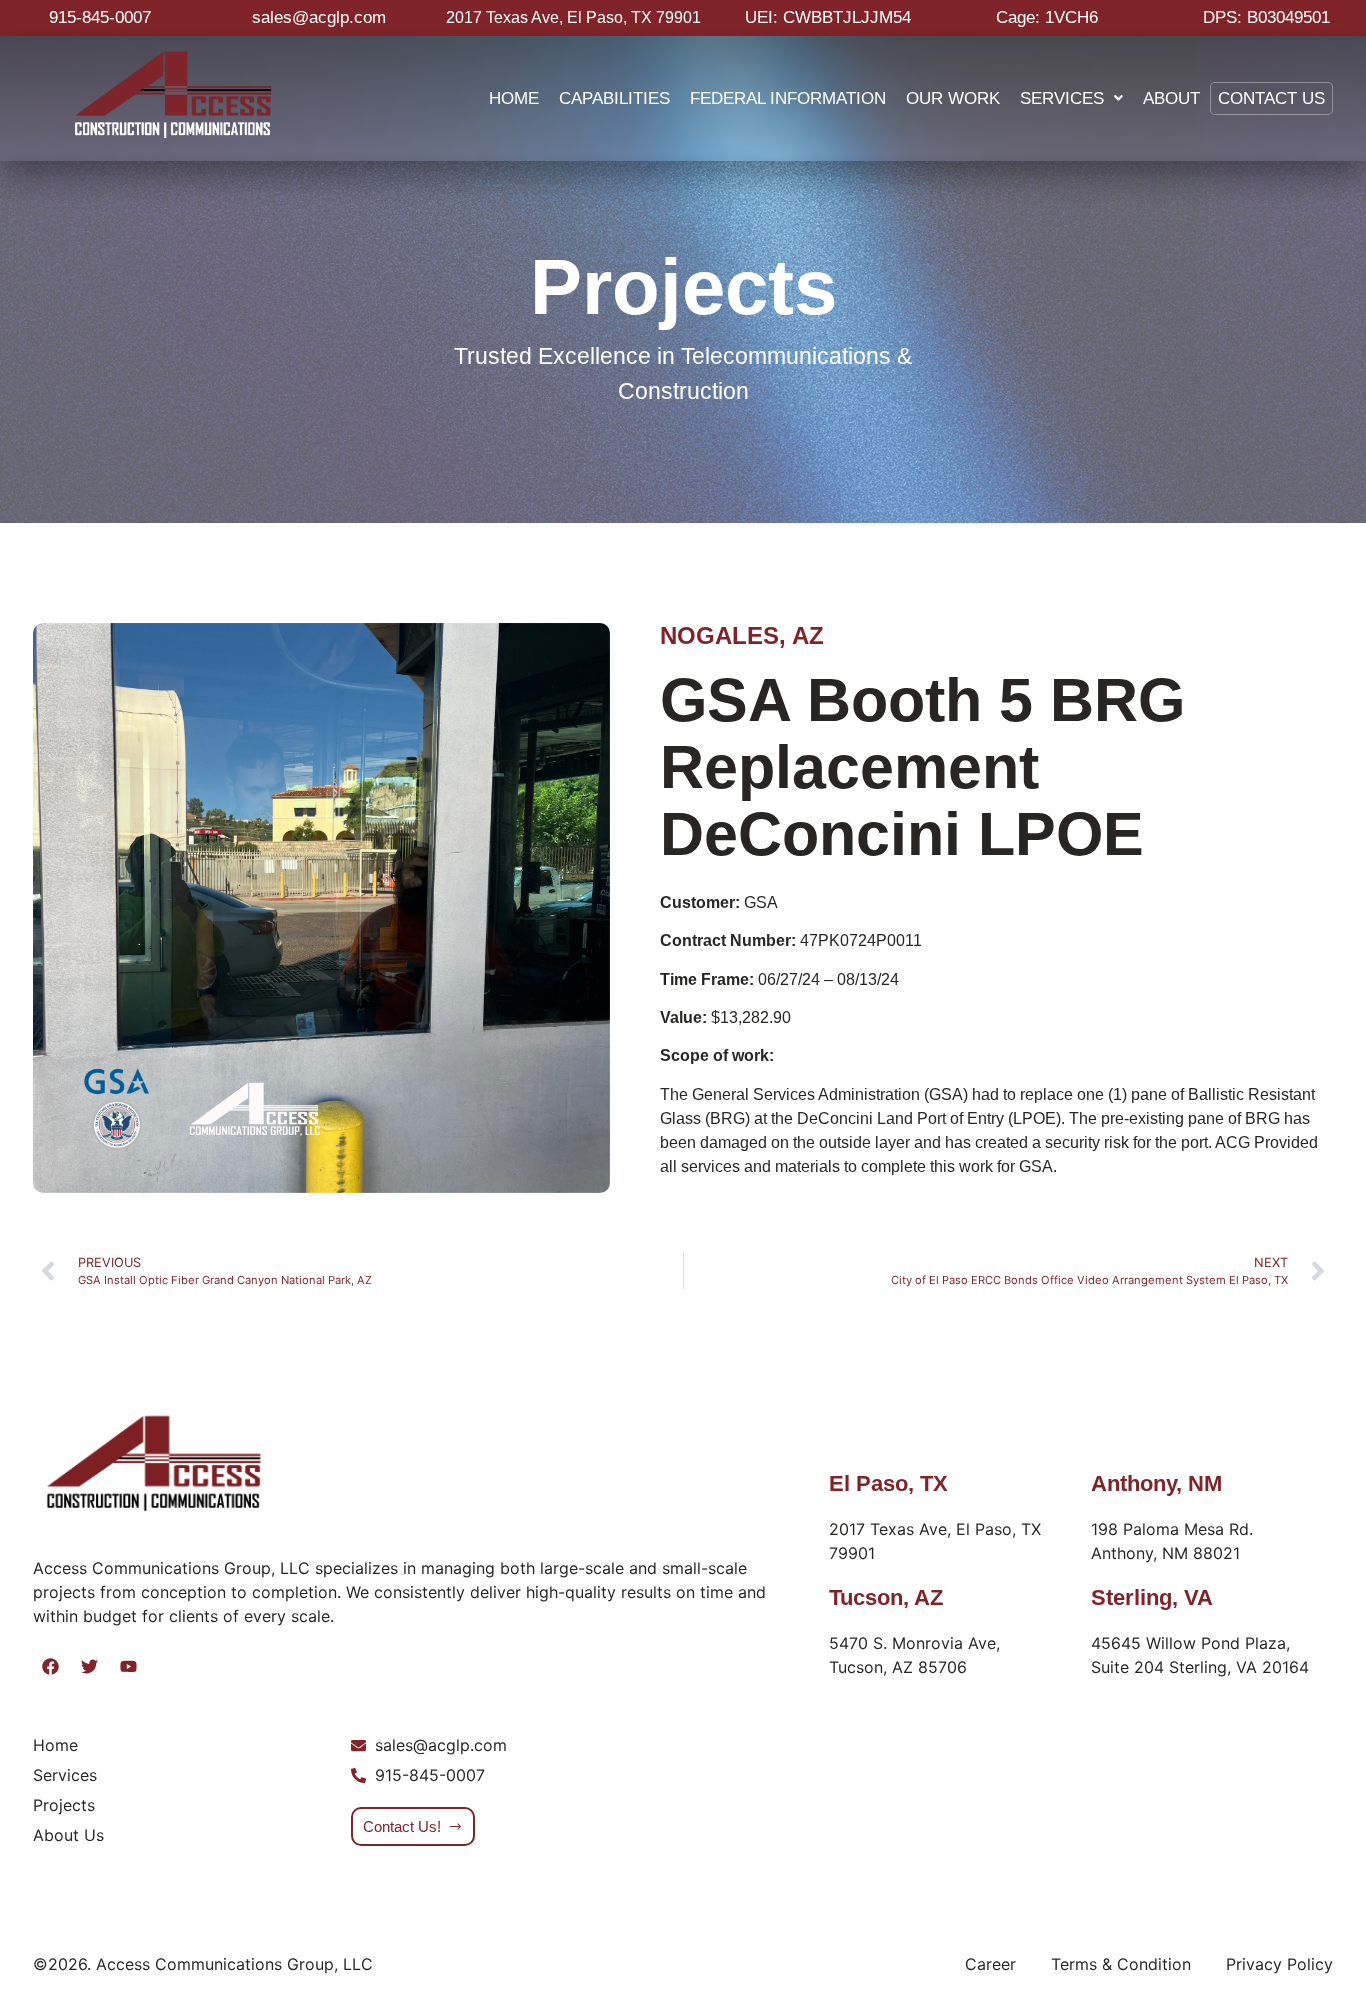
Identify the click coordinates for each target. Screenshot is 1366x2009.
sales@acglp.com (319, 17)
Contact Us (1271, 98)
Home (514, 98)
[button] (1071, 98)
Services (1062, 98)
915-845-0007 (100, 17)
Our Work (953, 98)
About (1171, 98)
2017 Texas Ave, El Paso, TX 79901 (573, 17)
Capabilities (614, 98)
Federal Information (788, 98)
